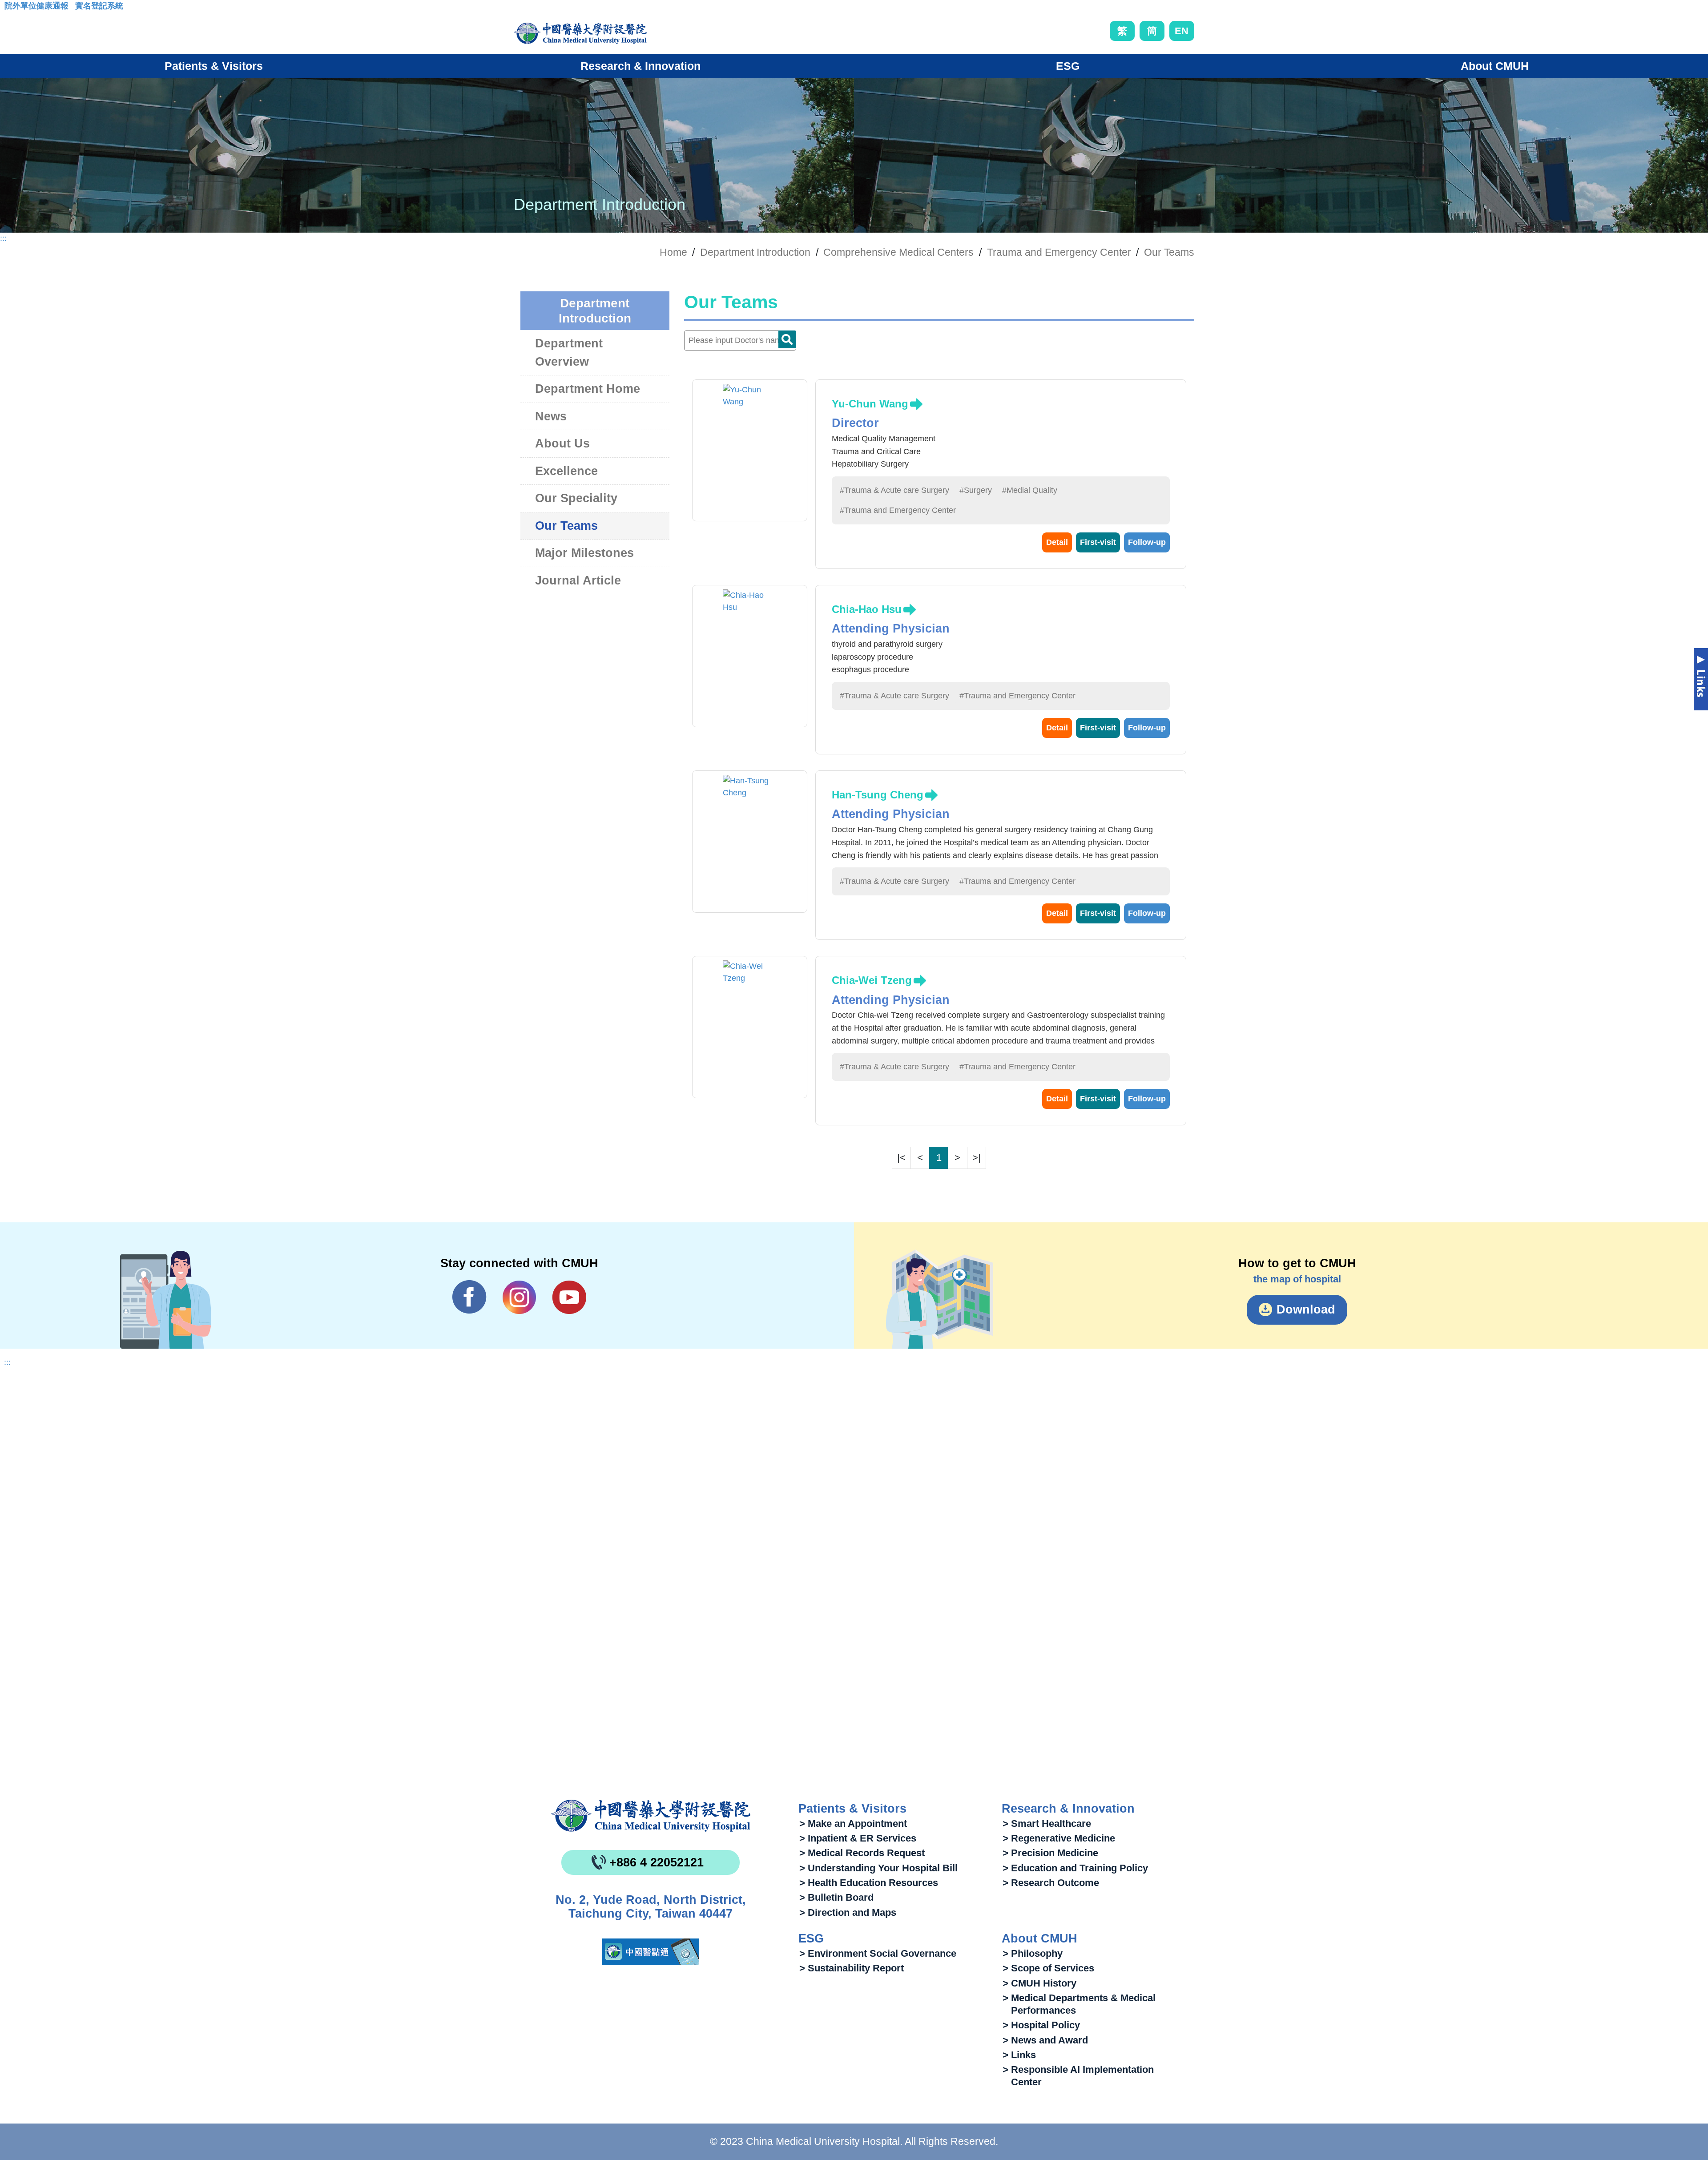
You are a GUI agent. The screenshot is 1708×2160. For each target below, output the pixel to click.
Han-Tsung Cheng (878, 795)
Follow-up (1147, 542)
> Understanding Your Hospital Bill (878, 1868)
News (551, 416)
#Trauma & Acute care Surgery (894, 490)
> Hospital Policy (1041, 2025)
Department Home (588, 389)
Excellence (566, 471)
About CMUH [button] (1495, 66)
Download (1306, 1310)
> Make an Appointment (853, 1824)
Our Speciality (576, 498)
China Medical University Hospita (651, 1816)
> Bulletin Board (836, 1897)
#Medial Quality (1030, 490)
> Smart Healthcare (1047, 1824)
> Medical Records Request (862, 1853)
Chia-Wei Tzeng (872, 980)
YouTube (569, 1297)
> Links (1019, 2055)
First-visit (1098, 542)
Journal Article (578, 580)
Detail (1057, 542)
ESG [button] (1068, 66)
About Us (562, 443)
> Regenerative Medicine (1059, 1838)
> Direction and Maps (848, 1912)
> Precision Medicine (1050, 1853)
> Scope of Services (1048, 1968)
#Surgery (976, 490)
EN (1182, 31)
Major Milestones (584, 553)
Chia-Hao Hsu (867, 609)
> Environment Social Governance (878, 1953)
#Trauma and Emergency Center (898, 510)
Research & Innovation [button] (640, 66)
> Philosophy (1033, 1953)
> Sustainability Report (852, 1968)
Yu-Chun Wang (870, 404)
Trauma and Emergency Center (1059, 252)
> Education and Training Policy (1075, 1868)
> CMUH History (1039, 1983)
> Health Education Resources (869, 1883)
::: (11, 8)
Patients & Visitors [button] (214, 66)
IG (519, 1297)
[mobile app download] (651, 1952)
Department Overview (569, 353)
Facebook (469, 1297)
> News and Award (1045, 2040)
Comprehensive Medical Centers (898, 252)
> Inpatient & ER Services (858, 1838)
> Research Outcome (1051, 1883)
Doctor (787, 339)
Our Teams (1169, 252)
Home (673, 252)
